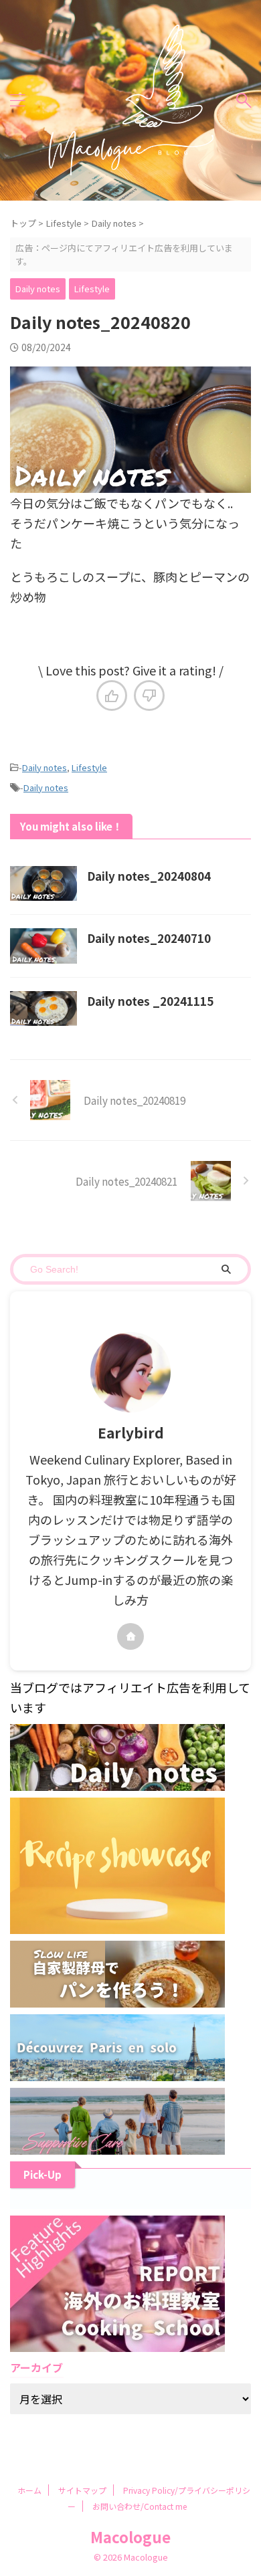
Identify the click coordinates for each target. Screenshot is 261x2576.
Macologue (130, 2537)
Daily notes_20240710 (149, 938)
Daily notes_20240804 (149, 876)
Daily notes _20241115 (150, 1001)
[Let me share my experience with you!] (130, 100)
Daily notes (45, 767)
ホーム (29, 2490)
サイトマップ (82, 2490)
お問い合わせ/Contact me (140, 2506)
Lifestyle (89, 767)
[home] (130, 1636)
